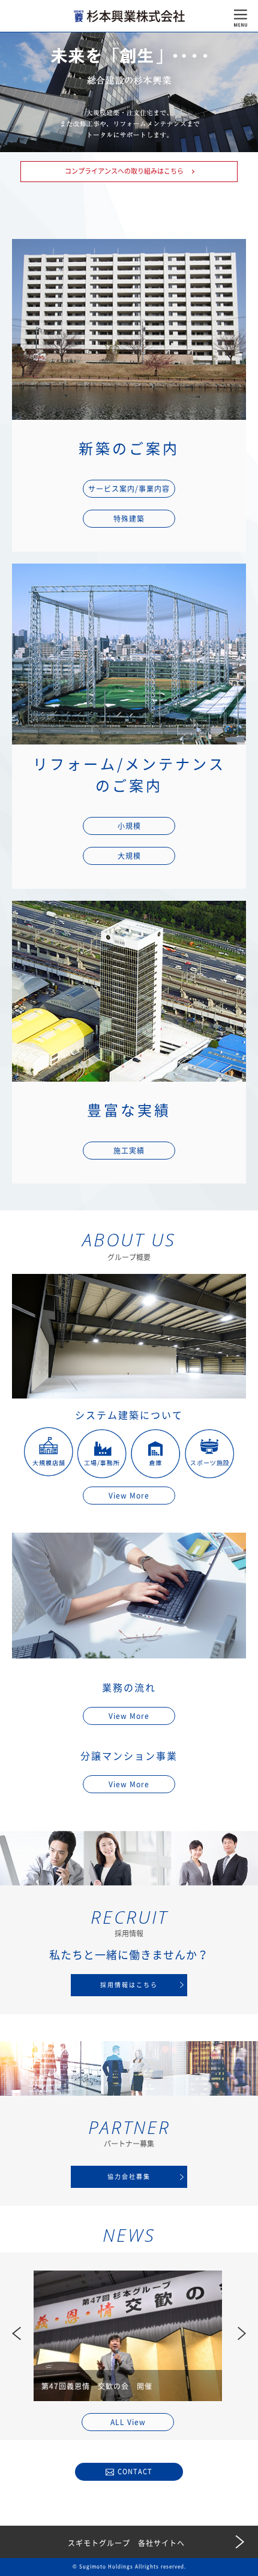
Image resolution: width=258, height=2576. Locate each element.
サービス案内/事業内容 (129, 489)
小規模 (129, 826)
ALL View (128, 2422)
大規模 (129, 856)
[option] (128, 2336)
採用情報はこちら (129, 1985)
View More (129, 1496)
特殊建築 (129, 519)
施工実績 (129, 1151)
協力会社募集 (129, 2177)
